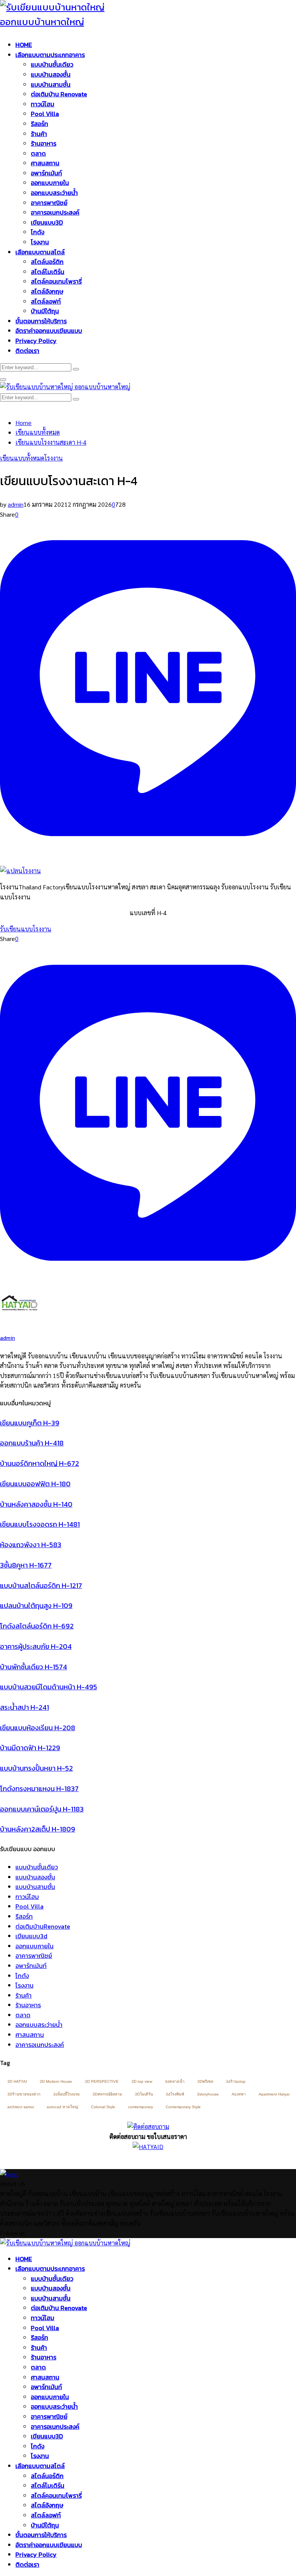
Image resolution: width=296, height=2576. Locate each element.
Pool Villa (45, 114)
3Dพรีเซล (205, 2081)
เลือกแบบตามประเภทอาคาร (50, 55)
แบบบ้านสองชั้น (51, 74)
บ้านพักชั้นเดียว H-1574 (34, 1667)
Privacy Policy (36, 341)
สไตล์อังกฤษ (47, 291)
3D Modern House (56, 2081)
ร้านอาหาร (44, 143)
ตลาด (38, 153)
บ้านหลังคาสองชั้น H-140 (36, 1504)
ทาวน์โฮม (43, 104)
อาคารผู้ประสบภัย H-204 (36, 1646)
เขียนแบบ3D (47, 222)
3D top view (142, 2081)
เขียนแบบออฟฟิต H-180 (35, 1484)
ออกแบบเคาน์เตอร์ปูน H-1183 (42, 1809)
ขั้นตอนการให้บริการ (41, 321)
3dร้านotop (236, 2081)
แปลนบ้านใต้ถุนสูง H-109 (36, 1606)
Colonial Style (103, 2107)
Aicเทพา (239, 2094)
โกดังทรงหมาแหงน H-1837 (39, 1789)
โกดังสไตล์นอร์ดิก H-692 (37, 1626)
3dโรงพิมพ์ (175, 2094)
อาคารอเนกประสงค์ (55, 212)
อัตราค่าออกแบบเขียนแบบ (49, 331)
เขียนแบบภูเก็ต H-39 (30, 1423)
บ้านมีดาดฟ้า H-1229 (30, 1748)
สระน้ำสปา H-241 (24, 1707)
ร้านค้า (39, 134)
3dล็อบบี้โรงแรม (66, 2094)
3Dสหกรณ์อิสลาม (107, 2094)
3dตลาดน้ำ (175, 2081)
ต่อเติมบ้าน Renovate (59, 94)
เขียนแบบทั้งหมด (22, 458)
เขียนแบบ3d (31, 1936)
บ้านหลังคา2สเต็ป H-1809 (38, 1829)
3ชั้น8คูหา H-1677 (26, 1565)
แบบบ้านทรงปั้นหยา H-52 (36, 1768)
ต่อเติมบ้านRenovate (43, 1926)
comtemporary (140, 2107)
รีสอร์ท (40, 124)
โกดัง (38, 232)
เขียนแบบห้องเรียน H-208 (38, 1728)
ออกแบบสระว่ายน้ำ (54, 193)
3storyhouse (208, 2094)
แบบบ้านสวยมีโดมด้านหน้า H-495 (49, 1687)
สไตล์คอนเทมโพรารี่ (56, 281)
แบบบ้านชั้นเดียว (52, 64)
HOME (24, 45)
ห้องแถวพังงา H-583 (31, 1545)
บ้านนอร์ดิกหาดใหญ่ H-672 (40, 1463)
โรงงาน (40, 242)
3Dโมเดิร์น (144, 2094)
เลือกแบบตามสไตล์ (40, 252)
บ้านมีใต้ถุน (45, 311)
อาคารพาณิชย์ (49, 203)
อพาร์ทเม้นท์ (46, 173)
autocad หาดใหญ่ (62, 2107)
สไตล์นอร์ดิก (47, 262)
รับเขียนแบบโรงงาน (26, 929)
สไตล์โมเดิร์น (48, 272)
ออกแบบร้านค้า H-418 (32, 1443)
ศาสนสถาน (45, 163)
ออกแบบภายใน (50, 183)
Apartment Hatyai (274, 2094)
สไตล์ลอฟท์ (46, 301)
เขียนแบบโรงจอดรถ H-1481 (40, 1524)
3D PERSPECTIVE (102, 2081)
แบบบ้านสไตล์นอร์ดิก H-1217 (41, 1585)
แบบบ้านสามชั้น (51, 84)
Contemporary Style (183, 2107)
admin (16, 504)
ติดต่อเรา (27, 351)
